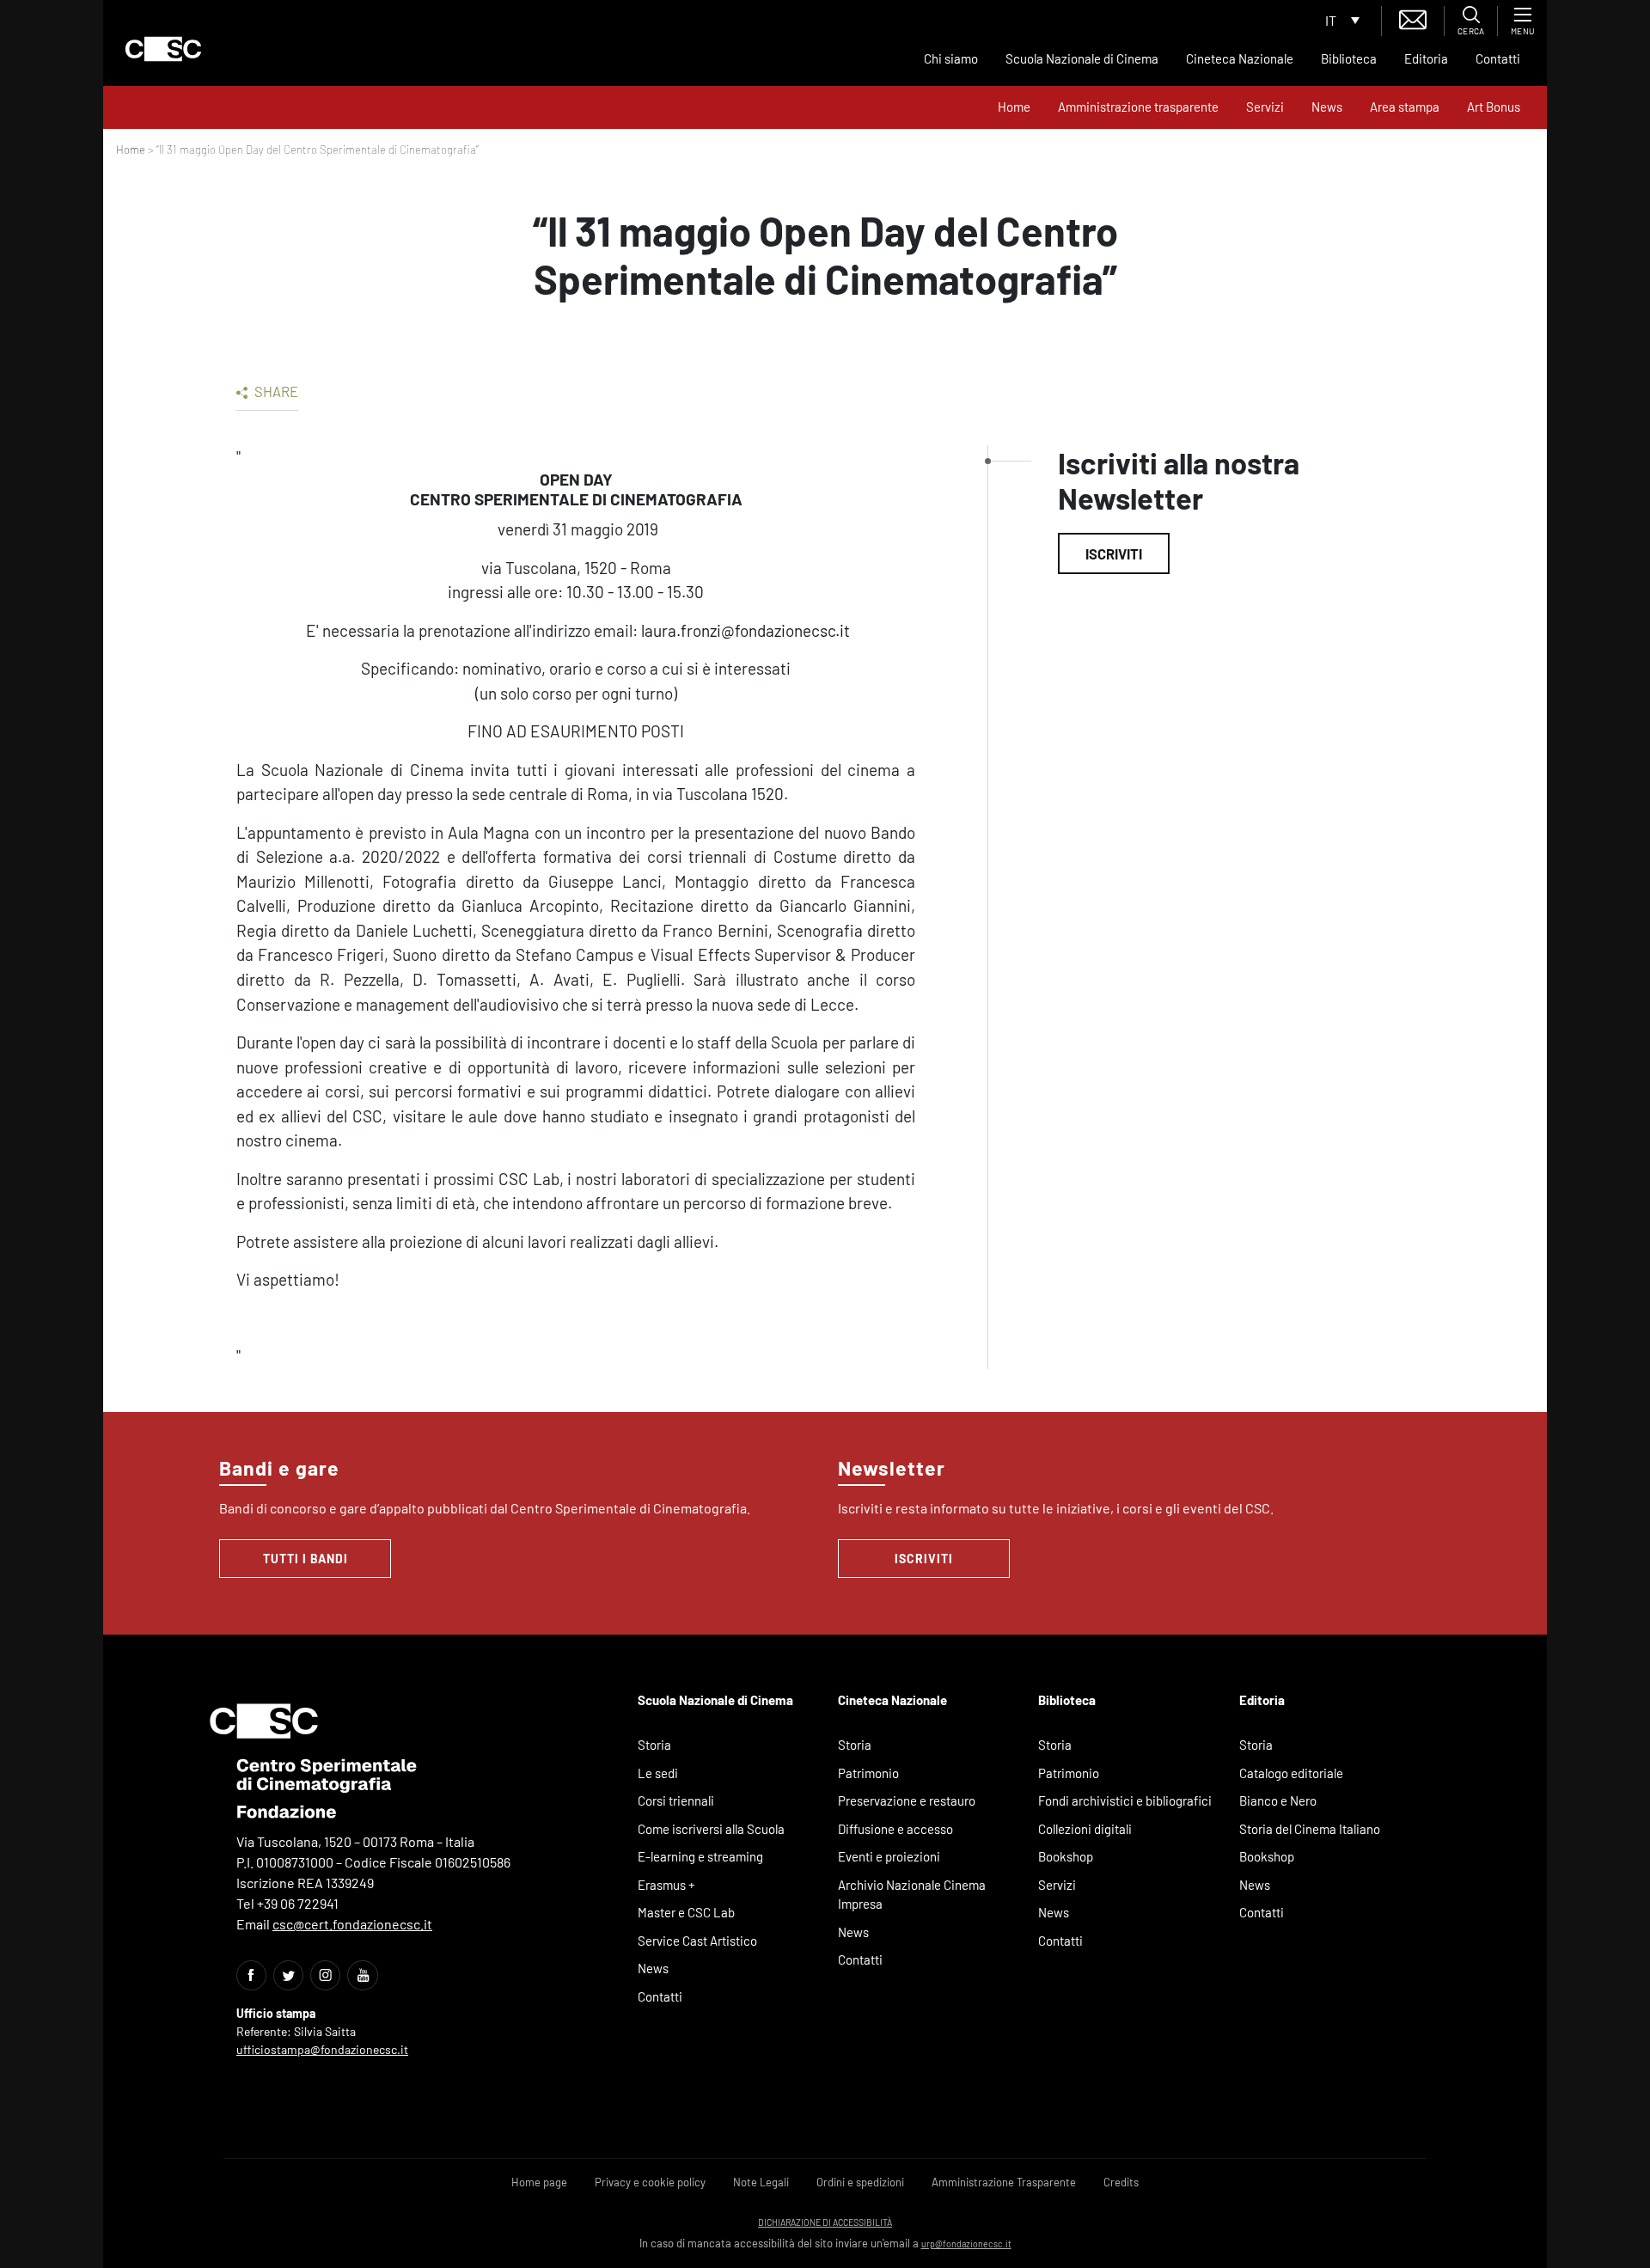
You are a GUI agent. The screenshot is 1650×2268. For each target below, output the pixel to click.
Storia (654, 1745)
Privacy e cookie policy (650, 2182)
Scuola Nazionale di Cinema (1082, 58)
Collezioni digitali (1085, 1829)
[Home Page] (163, 49)
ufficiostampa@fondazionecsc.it (322, 2049)
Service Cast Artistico (697, 1941)
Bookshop (1066, 1856)
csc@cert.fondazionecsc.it (352, 1924)
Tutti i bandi (306, 1559)
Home (1014, 107)
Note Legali (761, 2182)
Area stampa (1405, 107)
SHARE (275, 391)
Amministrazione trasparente (1138, 107)
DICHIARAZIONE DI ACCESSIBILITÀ (825, 2222)
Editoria (1426, 58)
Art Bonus (1494, 107)
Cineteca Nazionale (1240, 58)
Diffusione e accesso (895, 1829)
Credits (1121, 2182)
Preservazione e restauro (907, 1800)
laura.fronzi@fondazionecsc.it (747, 630)
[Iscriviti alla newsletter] (1413, 18)
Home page (539, 2182)
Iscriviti (1114, 553)
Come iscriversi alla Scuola (711, 1829)
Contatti (1498, 58)
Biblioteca (1349, 58)
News (1327, 107)
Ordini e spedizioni (860, 2182)
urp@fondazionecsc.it (966, 2244)
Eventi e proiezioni (889, 1856)
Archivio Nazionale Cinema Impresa (912, 1895)
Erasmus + (666, 1885)
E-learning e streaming (700, 1856)
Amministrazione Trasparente (1004, 2182)
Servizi (1265, 107)
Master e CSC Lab (686, 1912)
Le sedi (658, 1773)
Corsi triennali (676, 1800)
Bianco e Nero (1278, 1800)
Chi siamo (951, 58)
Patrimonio (868, 1773)
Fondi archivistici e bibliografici (1125, 1800)
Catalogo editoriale (1291, 1773)
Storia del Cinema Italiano (1310, 1829)
